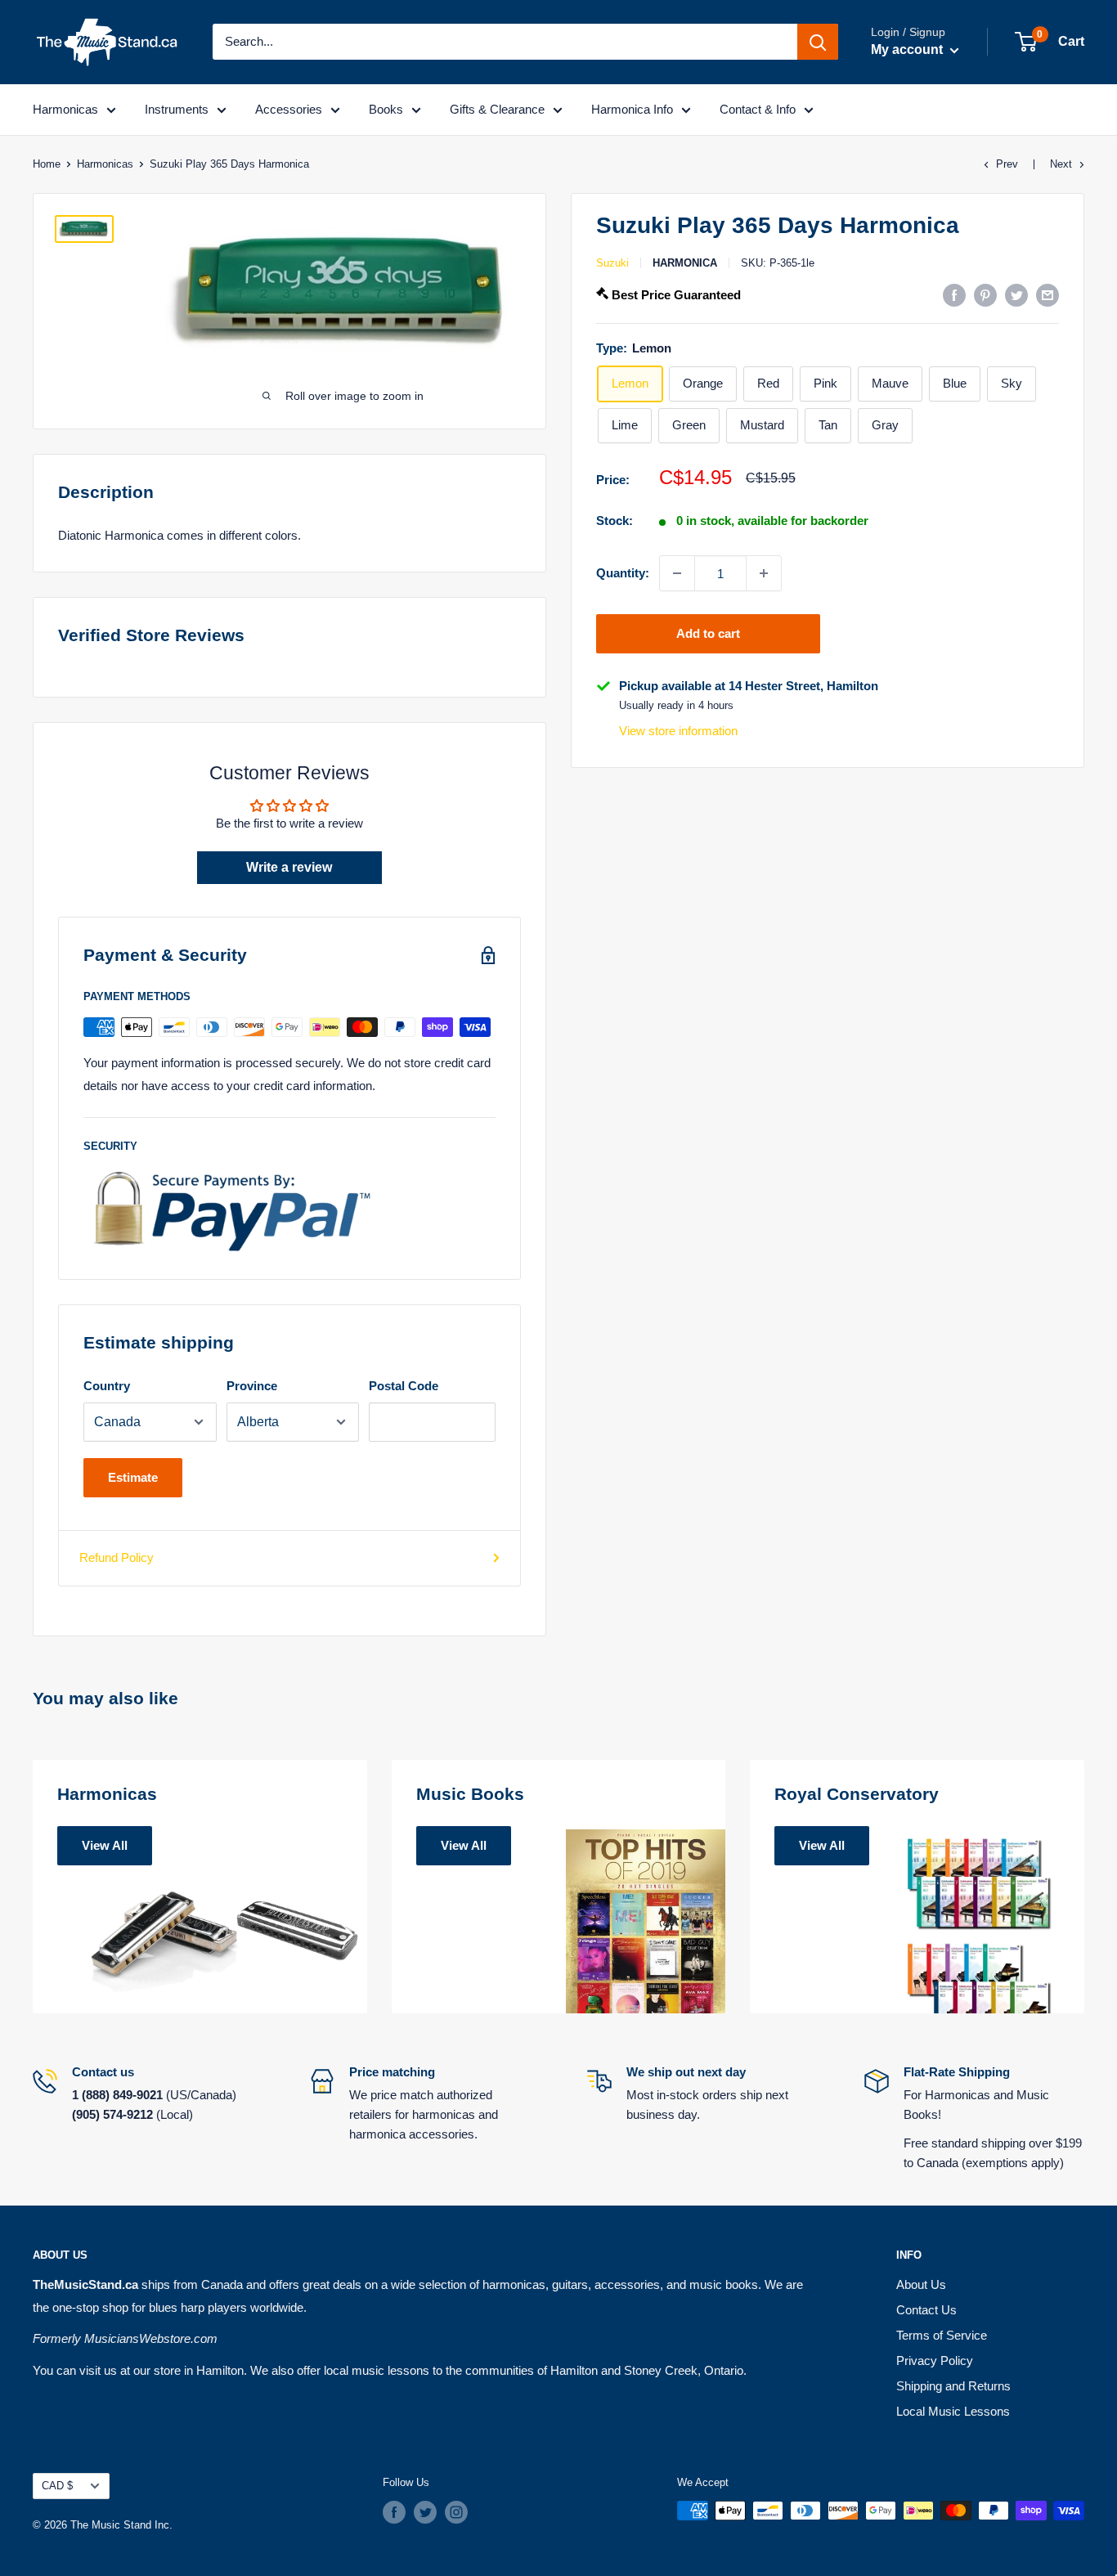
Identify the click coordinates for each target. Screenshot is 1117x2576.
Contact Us (926, 2310)
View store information (678, 731)
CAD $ (57, 2486)
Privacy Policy (935, 2361)
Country (107, 1386)
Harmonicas (65, 109)
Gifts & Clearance (497, 109)
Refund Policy (117, 1557)
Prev (1007, 164)
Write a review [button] (289, 867)
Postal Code (404, 1386)
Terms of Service (942, 2335)
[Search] (818, 42)
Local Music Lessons (953, 2411)
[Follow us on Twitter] (425, 2512)
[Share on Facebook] (954, 295)
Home (47, 164)
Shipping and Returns (953, 2386)
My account (908, 49)
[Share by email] (1047, 295)
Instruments (177, 109)
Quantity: (623, 573)
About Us (921, 2284)
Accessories (289, 109)
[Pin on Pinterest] (985, 295)
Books (386, 109)
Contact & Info (758, 109)
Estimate (133, 1477)
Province (252, 1386)
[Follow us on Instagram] (456, 2512)
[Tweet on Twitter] (1016, 295)
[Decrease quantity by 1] (677, 573)
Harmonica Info (632, 109)
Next (1061, 164)
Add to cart (708, 633)
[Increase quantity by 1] (764, 573)
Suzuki (612, 263)
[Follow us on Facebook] (394, 2512)
